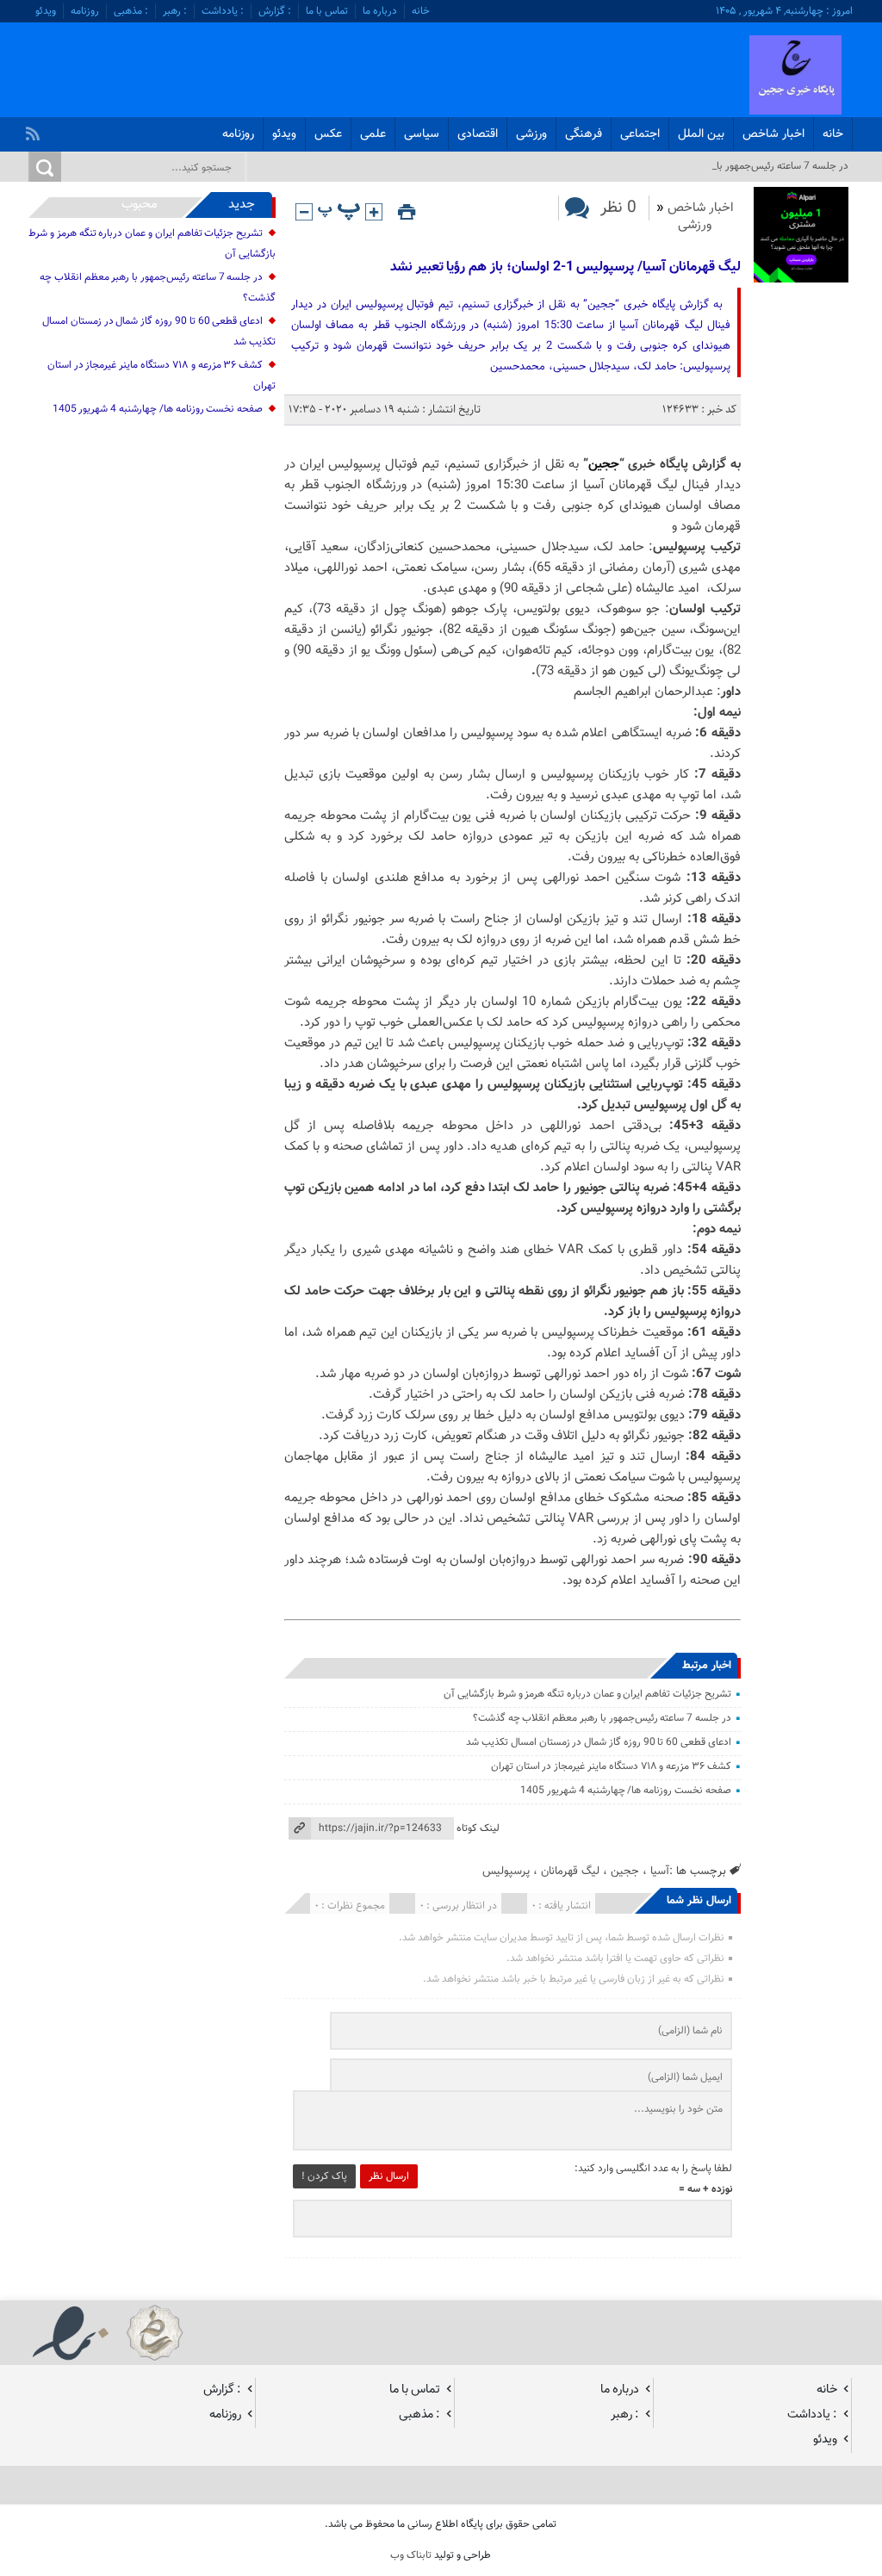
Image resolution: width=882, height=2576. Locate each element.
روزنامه (85, 11)
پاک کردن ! (324, 2176)
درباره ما (380, 11)
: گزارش (275, 11)
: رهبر (175, 11)
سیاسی (422, 134)
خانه (421, 11)
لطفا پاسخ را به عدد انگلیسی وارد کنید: (653, 2169)
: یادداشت (223, 11)
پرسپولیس (506, 1871)
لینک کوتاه (478, 1828)
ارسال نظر (389, 2176)
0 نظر (618, 208)
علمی (373, 134)
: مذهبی (131, 11)
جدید (242, 205)
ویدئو (46, 11)
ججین (604, 465)
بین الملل (701, 134)
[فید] (35, 129)
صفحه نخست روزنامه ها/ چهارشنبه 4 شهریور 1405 (626, 1791)
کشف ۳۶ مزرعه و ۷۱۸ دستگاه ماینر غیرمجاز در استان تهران (611, 1766)
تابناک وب (411, 2555)
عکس (328, 134)
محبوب (140, 205)
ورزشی (531, 134)
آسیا (660, 1871)
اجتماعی (640, 134)
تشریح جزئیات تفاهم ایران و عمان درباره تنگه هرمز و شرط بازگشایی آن (587, 1694)
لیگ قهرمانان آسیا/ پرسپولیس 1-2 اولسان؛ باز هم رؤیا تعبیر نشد (565, 267)
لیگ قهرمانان (570, 1871)
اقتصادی (478, 134)
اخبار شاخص (773, 134)
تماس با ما (327, 11)
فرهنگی (584, 134)
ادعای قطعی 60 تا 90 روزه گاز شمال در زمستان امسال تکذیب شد (599, 1742)
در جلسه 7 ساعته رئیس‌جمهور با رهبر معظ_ (759, 166)
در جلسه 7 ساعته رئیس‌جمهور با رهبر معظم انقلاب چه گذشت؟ (602, 1718)
